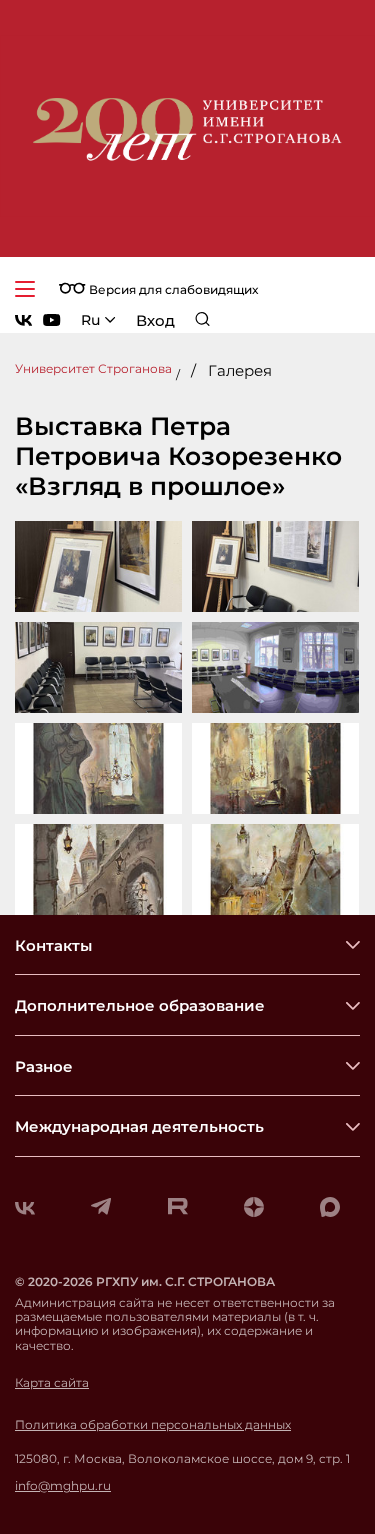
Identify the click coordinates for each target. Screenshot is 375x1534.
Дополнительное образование (140, 1005)
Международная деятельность (139, 1126)
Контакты (53, 945)
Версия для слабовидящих (172, 289)
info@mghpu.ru (63, 1486)
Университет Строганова (93, 368)
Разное (44, 1066)
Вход (155, 320)
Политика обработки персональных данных (153, 1425)
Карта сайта (52, 1383)
